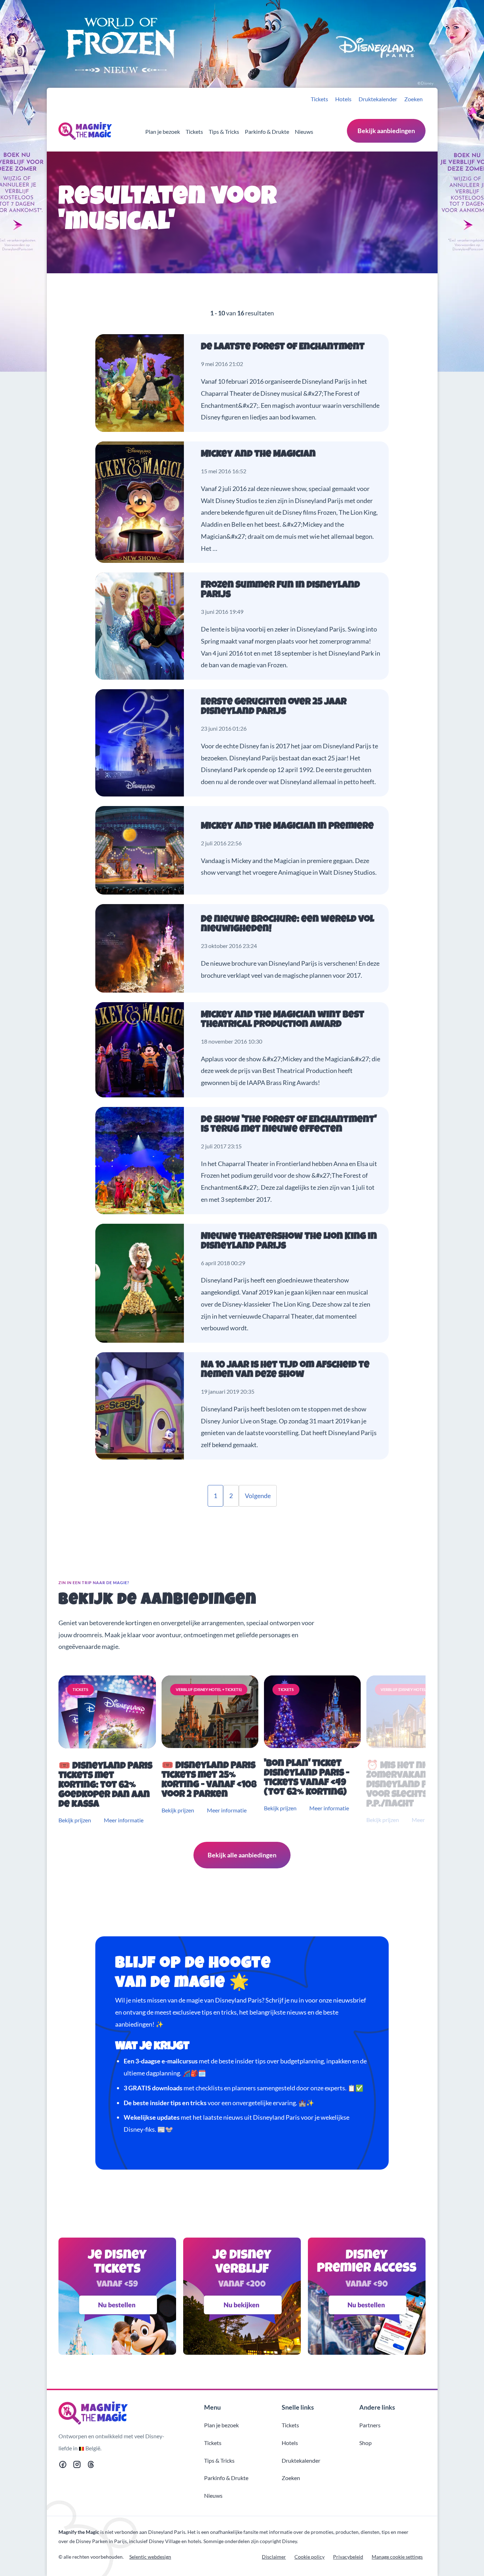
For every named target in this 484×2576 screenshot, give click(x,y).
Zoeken (413, 99)
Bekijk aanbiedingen (386, 131)
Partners (370, 2425)
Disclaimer (274, 2557)
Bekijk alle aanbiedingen (242, 1855)
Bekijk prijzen (75, 1820)
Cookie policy (309, 2557)
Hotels (343, 99)
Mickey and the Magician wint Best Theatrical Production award (283, 1020)
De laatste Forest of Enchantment (283, 347)
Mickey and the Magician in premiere (287, 827)
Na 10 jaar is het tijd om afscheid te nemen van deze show (285, 1370)
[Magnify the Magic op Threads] (91, 2466)
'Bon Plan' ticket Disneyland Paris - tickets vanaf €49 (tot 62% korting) (307, 1778)
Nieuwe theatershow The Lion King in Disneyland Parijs (289, 1242)
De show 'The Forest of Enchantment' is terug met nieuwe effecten (289, 1125)
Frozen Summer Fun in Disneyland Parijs (280, 590)
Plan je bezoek (163, 132)
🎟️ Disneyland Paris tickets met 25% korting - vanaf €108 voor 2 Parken (209, 1781)
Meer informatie (124, 1820)
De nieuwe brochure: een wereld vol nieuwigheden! (288, 925)
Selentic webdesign (150, 2557)
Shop (365, 2443)
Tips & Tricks (224, 132)
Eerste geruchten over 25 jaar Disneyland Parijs (274, 707)
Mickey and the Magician (258, 455)
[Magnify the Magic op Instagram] (77, 2466)
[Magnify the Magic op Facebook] (63, 2466)
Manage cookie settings (397, 2557)
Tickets (319, 99)
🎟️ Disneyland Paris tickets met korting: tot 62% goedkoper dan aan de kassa (105, 1786)
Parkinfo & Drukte (267, 132)
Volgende (258, 1496)
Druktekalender (378, 99)
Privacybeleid (348, 2557)
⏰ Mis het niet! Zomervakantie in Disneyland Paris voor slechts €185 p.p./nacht (409, 1785)
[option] (109, 1750)
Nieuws (304, 132)
